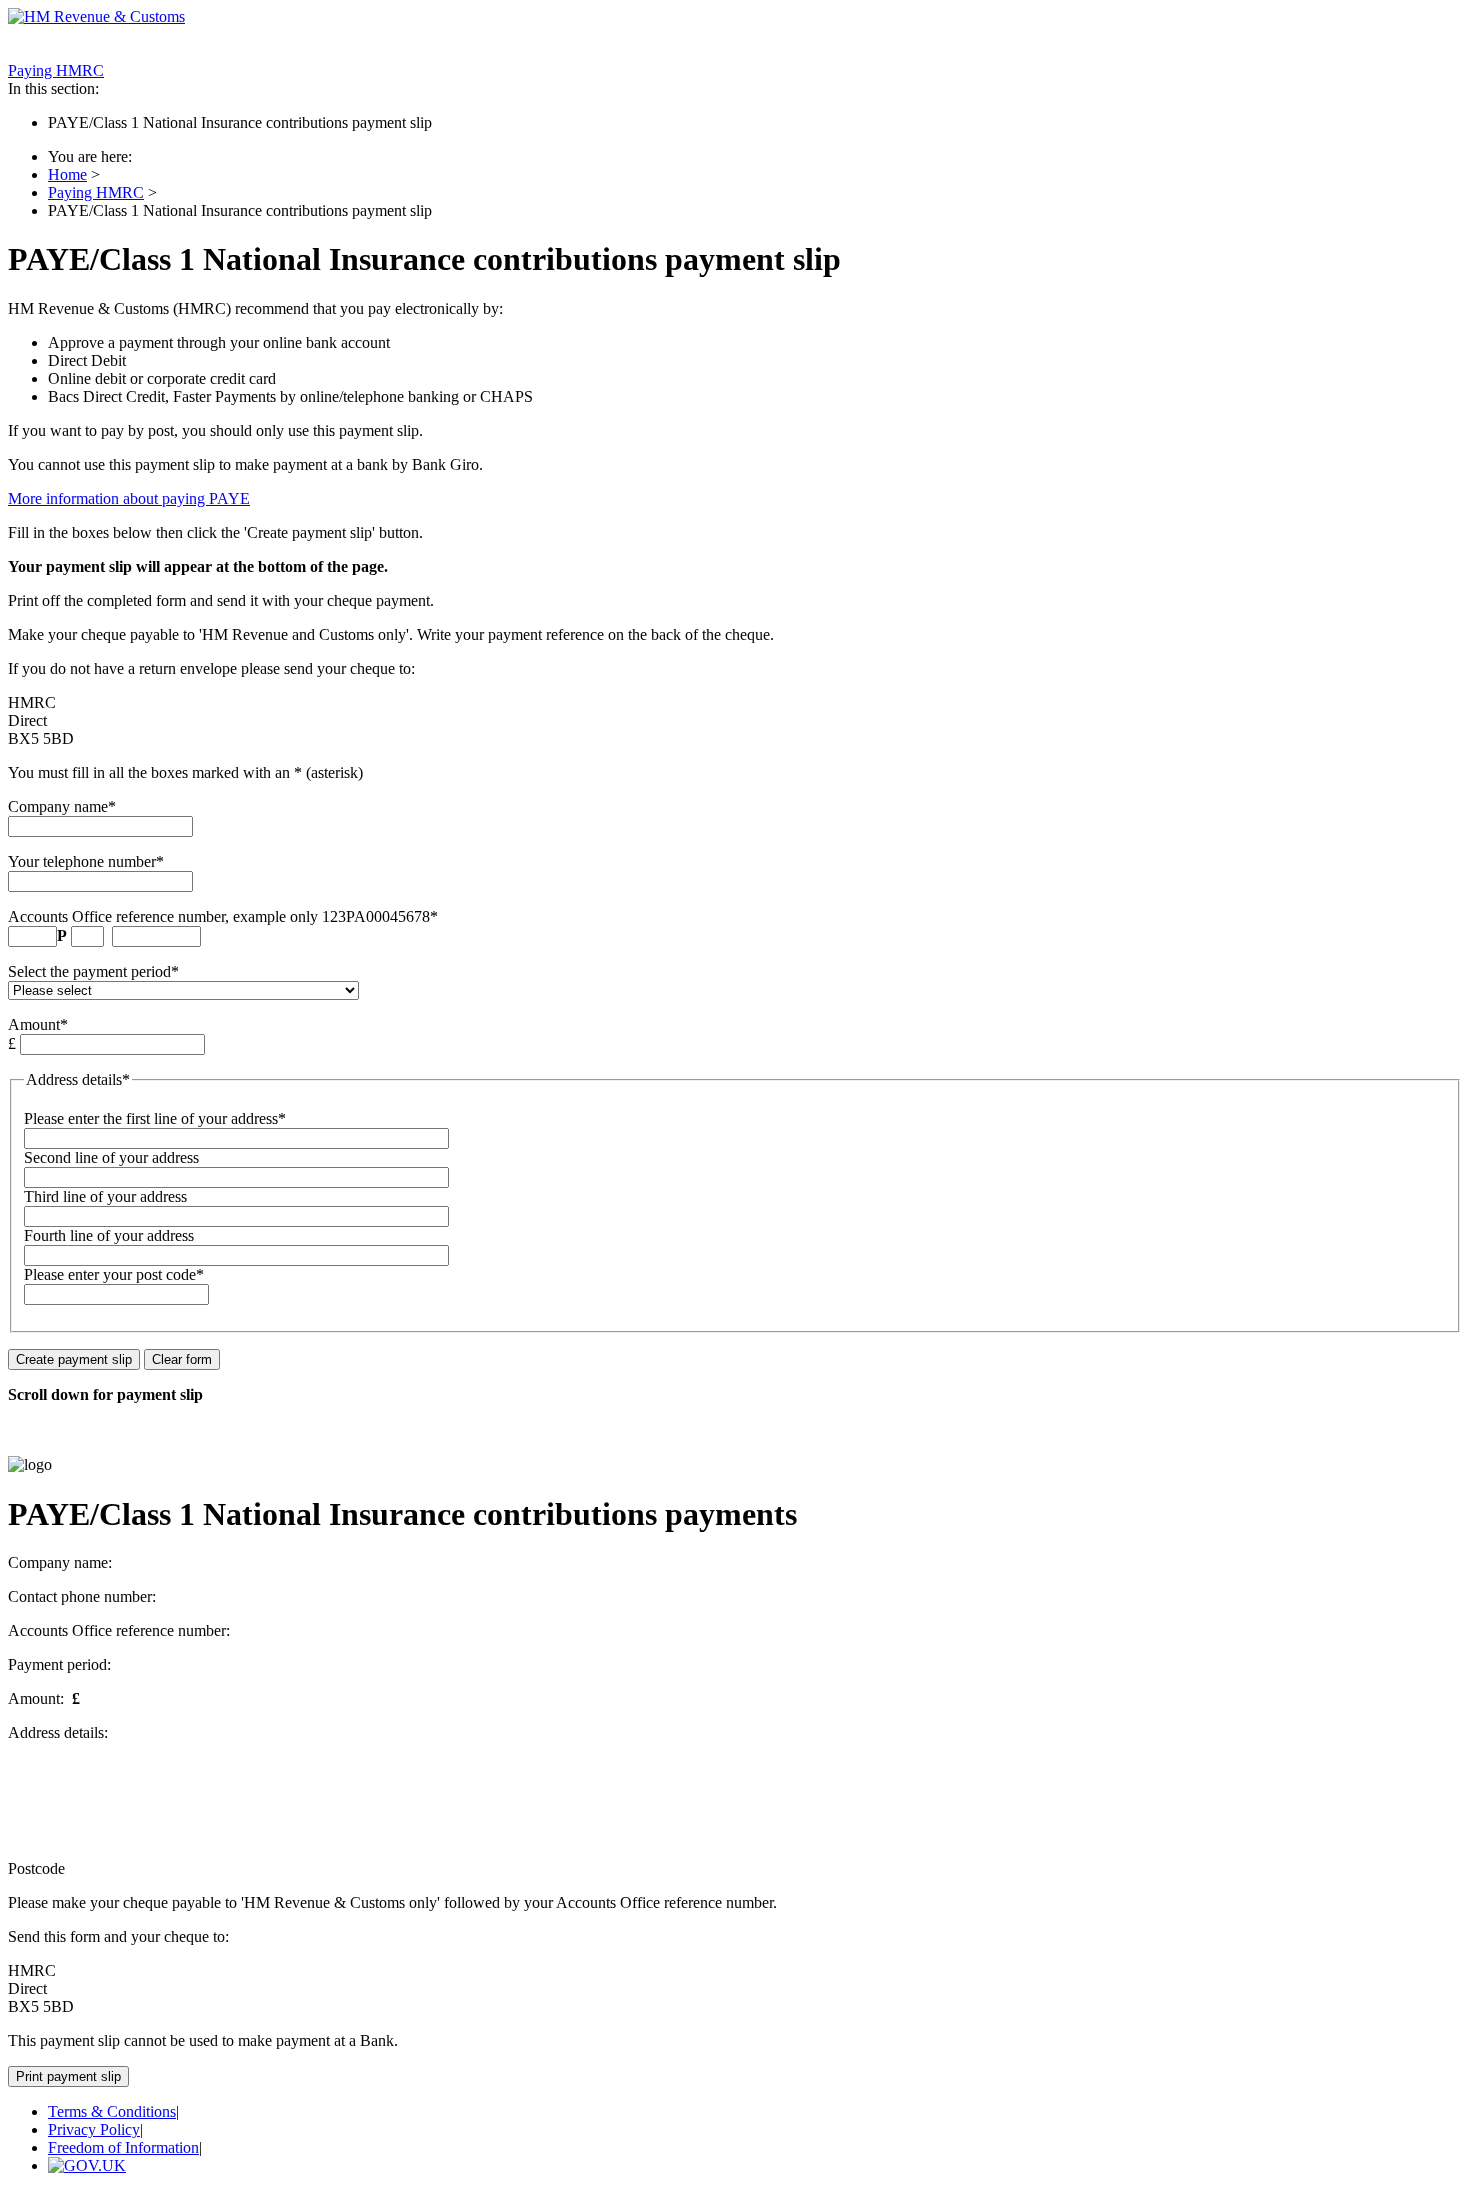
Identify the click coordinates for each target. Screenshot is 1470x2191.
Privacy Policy (94, 2129)
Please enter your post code (110, 1274)
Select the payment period (89, 971)
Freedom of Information (123, 2147)
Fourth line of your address (109, 1235)
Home (67, 174)
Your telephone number (82, 861)
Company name (58, 806)
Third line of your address (105, 1196)
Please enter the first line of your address (151, 1118)
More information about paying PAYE (129, 498)
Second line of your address (111, 1157)
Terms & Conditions (112, 2111)
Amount (34, 1024)
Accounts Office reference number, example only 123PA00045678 (219, 916)
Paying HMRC (56, 70)
